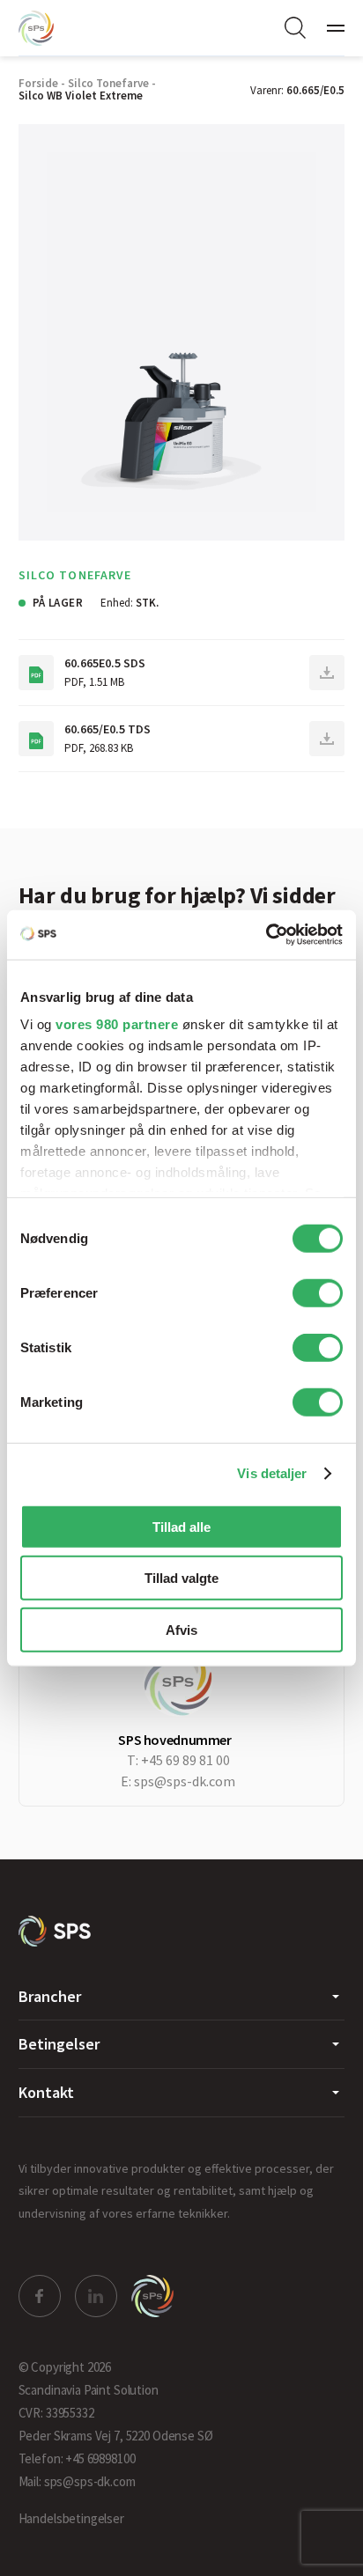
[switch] (318, 1292)
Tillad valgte (181, 1578)
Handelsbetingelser (71, 2518)
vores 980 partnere (117, 1024)
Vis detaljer (272, 1473)
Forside (38, 83)
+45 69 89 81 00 (185, 1760)
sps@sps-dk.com (185, 1781)
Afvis (181, 1629)
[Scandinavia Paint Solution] (54, 28)
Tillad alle (181, 1526)
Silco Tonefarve (108, 83)
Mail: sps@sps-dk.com (77, 2481)
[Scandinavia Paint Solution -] (55, 1931)
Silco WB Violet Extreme (81, 96)
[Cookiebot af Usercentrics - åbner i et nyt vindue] (266, 935)
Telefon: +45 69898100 (77, 2458)
